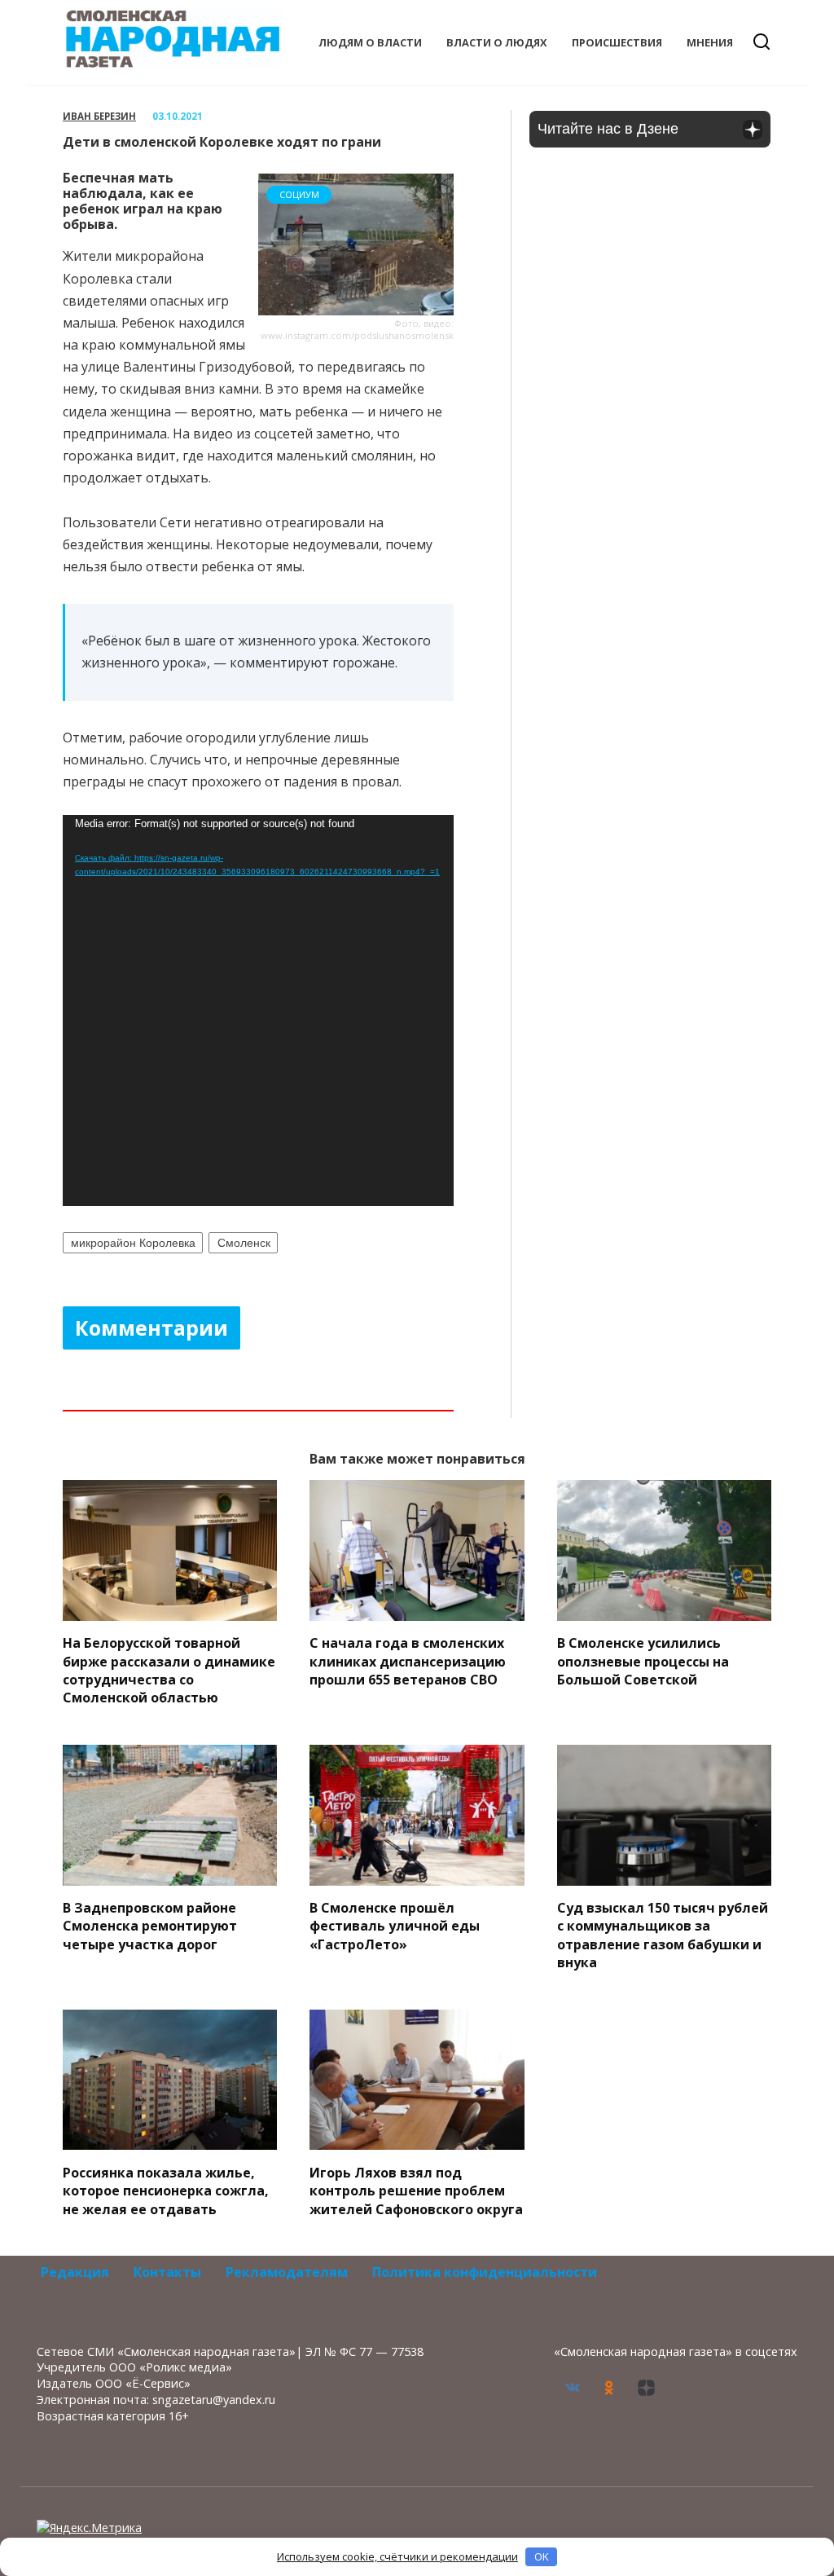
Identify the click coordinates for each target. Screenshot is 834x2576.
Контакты (167, 2272)
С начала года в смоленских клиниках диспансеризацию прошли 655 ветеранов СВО (408, 1661)
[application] (258, 1011)
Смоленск (244, 1243)
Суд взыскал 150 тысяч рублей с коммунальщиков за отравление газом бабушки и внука (663, 1935)
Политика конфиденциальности (485, 2272)
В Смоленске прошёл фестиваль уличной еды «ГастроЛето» (395, 1926)
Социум (299, 194)
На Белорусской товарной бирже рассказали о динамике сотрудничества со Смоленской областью (169, 1670)
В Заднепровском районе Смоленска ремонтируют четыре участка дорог (150, 1926)
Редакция (75, 2272)
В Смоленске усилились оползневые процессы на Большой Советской (643, 1661)
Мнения (710, 42)
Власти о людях (497, 42)
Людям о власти (370, 42)
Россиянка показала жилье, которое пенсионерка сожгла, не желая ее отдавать (166, 2190)
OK (542, 2556)
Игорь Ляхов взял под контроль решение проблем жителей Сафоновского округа (416, 2190)
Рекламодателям (287, 2272)
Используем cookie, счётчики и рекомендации (397, 2556)
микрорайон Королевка (133, 1243)
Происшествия (617, 42)
